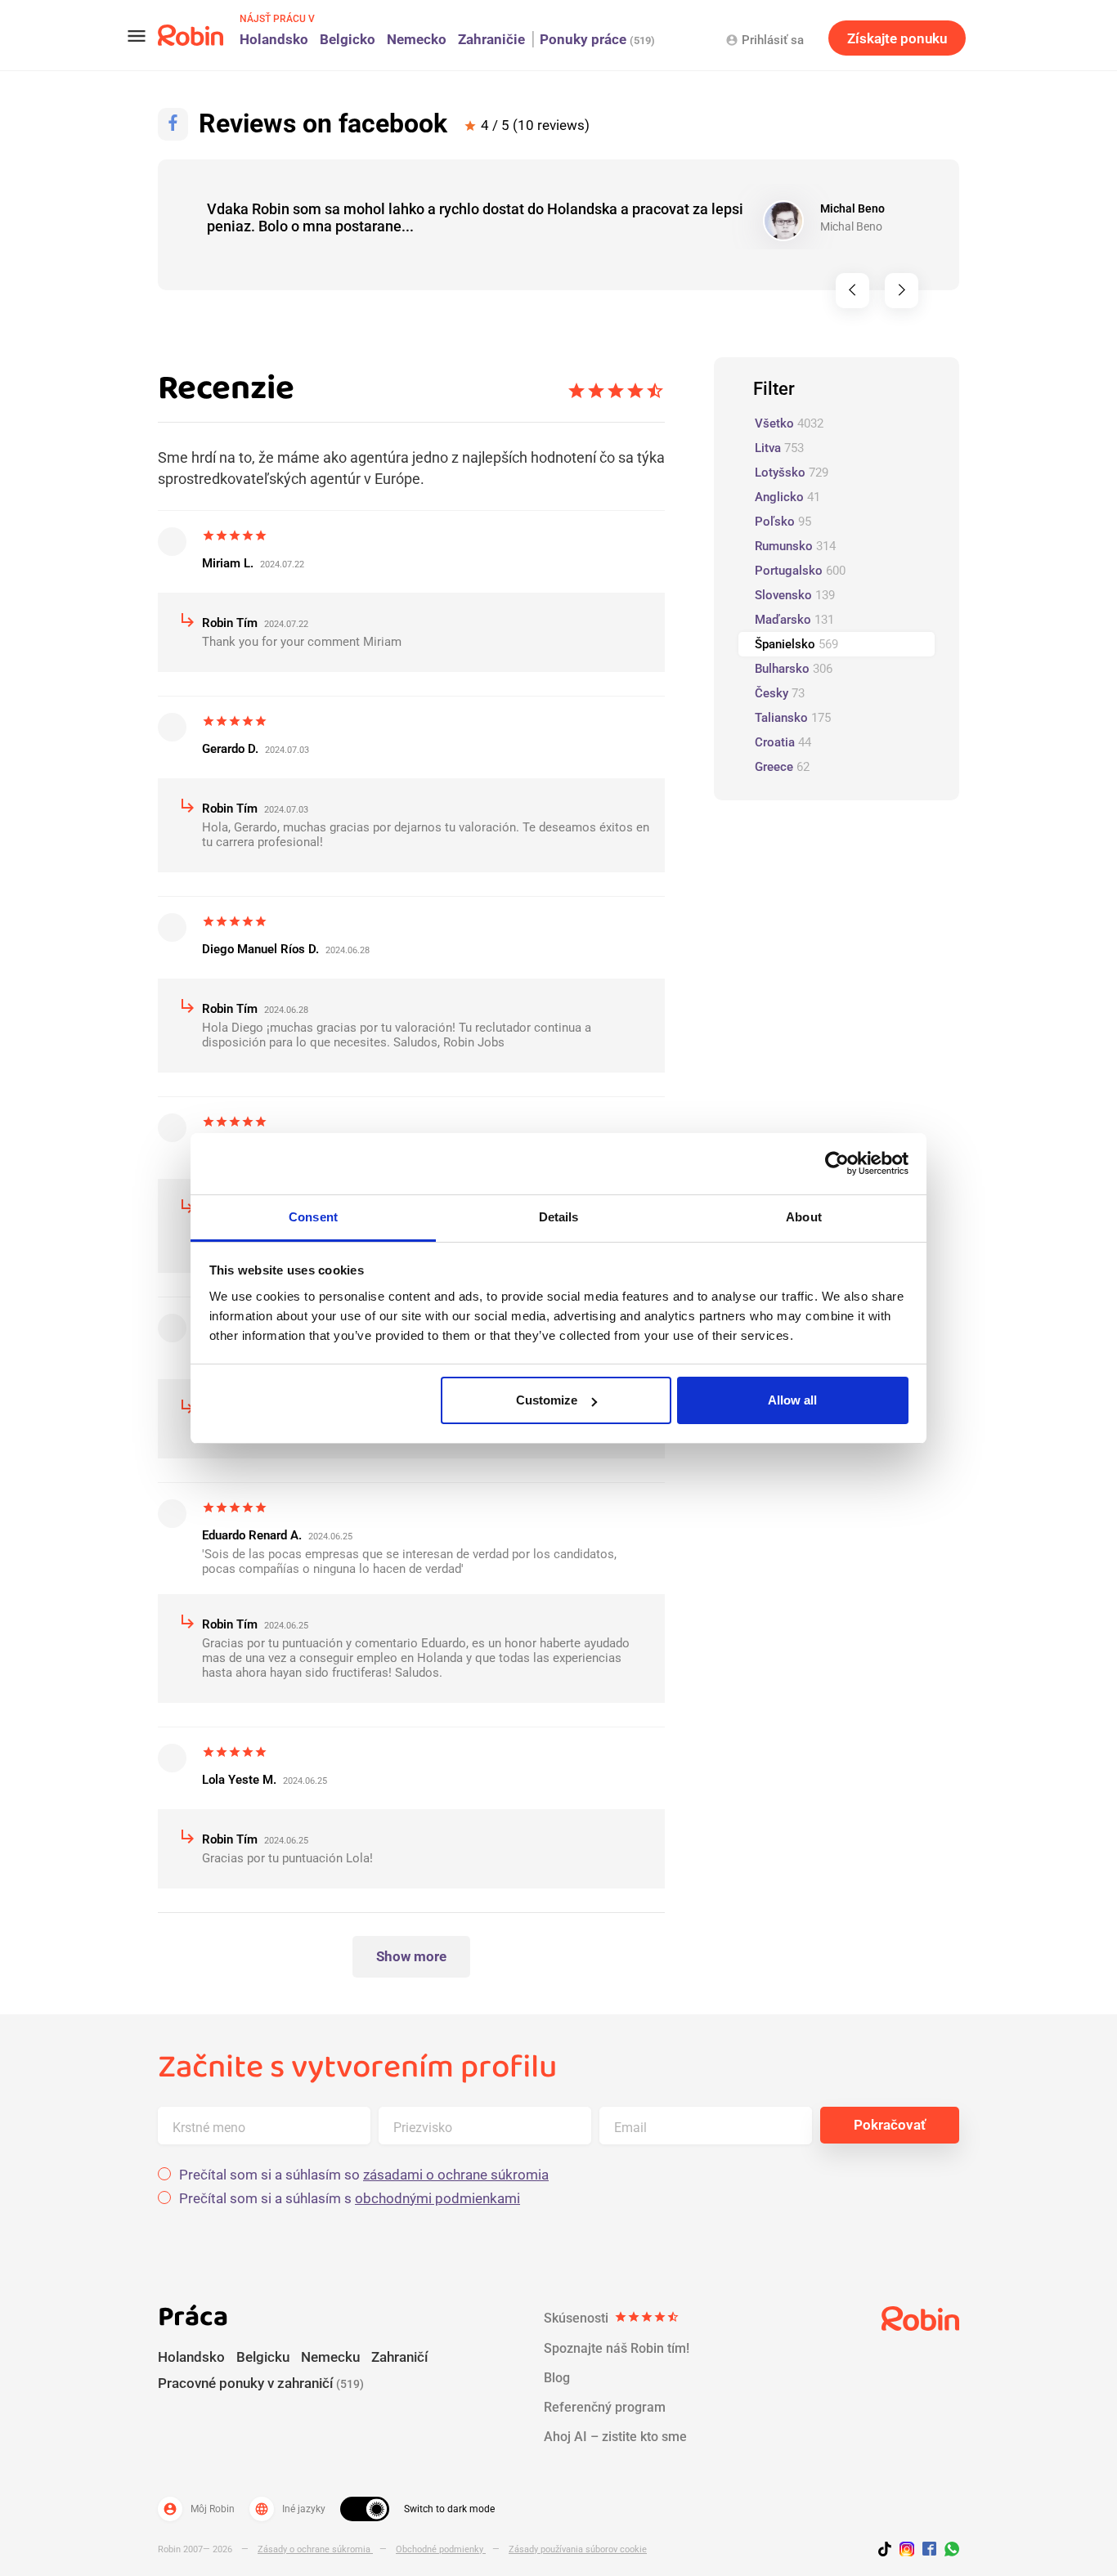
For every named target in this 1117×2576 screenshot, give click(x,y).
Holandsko (274, 39)
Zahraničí (399, 2357)
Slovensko (795, 595)
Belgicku (263, 2357)
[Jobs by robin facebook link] (929, 2550)
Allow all (792, 1400)
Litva (779, 448)
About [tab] (804, 1217)
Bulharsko (794, 669)
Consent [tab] (313, 1217)
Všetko (789, 423)
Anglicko (787, 497)
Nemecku (330, 2357)
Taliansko (793, 718)
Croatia (783, 742)
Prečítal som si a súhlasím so (364, 2175)
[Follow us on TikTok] (889, 2551)
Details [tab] (559, 1217)
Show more (411, 1956)
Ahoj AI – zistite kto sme (615, 2437)
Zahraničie (491, 39)
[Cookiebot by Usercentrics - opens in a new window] (837, 1163)
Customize (547, 1400)
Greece (782, 767)
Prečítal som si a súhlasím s (350, 2199)
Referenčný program (605, 2407)
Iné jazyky (290, 2509)
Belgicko (348, 39)
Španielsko (796, 644)
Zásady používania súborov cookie (578, 2549)
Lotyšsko (792, 473)
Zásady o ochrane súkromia (315, 2549)
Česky (780, 693)
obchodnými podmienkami (437, 2198)
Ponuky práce (597, 39)
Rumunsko (795, 546)
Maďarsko (794, 620)
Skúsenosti (612, 2318)
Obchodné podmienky (441, 2549)
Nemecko (417, 39)
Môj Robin (199, 2509)
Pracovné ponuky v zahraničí (261, 2383)
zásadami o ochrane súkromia (456, 2175)
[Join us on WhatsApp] (948, 2551)
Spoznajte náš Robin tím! (617, 2348)
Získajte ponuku (897, 38)
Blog (557, 2378)
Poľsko (783, 522)
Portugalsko (800, 571)
